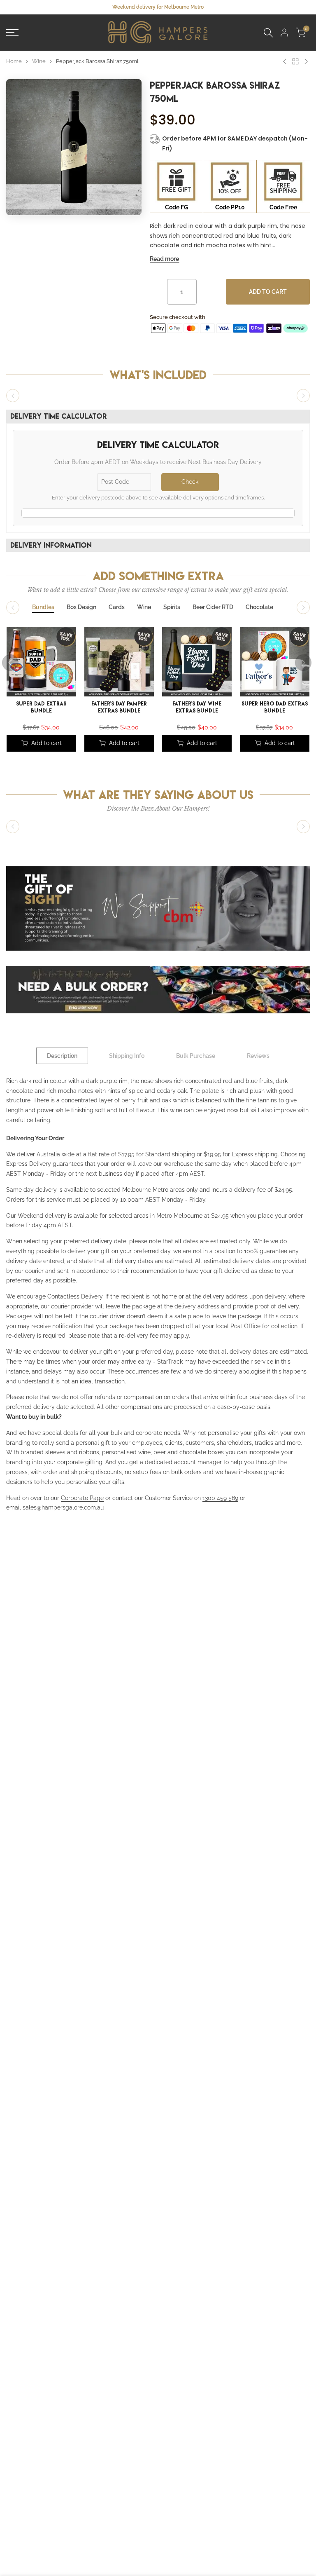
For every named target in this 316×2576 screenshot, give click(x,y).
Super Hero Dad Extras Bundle (275, 708)
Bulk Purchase (196, 1056)
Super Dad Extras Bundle (42, 708)
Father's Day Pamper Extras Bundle (119, 708)
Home (14, 61)
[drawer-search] (268, 33)
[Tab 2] (81, 607)
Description (62, 1056)
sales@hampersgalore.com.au (63, 1507)
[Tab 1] (43, 607)
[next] (303, 663)
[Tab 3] (117, 607)
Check (190, 482)
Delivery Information (51, 545)
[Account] (284, 33)
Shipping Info (127, 1056)
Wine (39, 61)
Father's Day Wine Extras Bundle (197, 708)
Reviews (258, 1056)
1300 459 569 (220, 1498)
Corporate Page (82, 1498)
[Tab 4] (144, 607)
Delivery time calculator (59, 416)
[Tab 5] (172, 607)
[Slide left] (13, 396)
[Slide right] (303, 396)
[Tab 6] (213, 607)
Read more (164, 259)
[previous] (10, 663)
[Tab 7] (259, 607)
